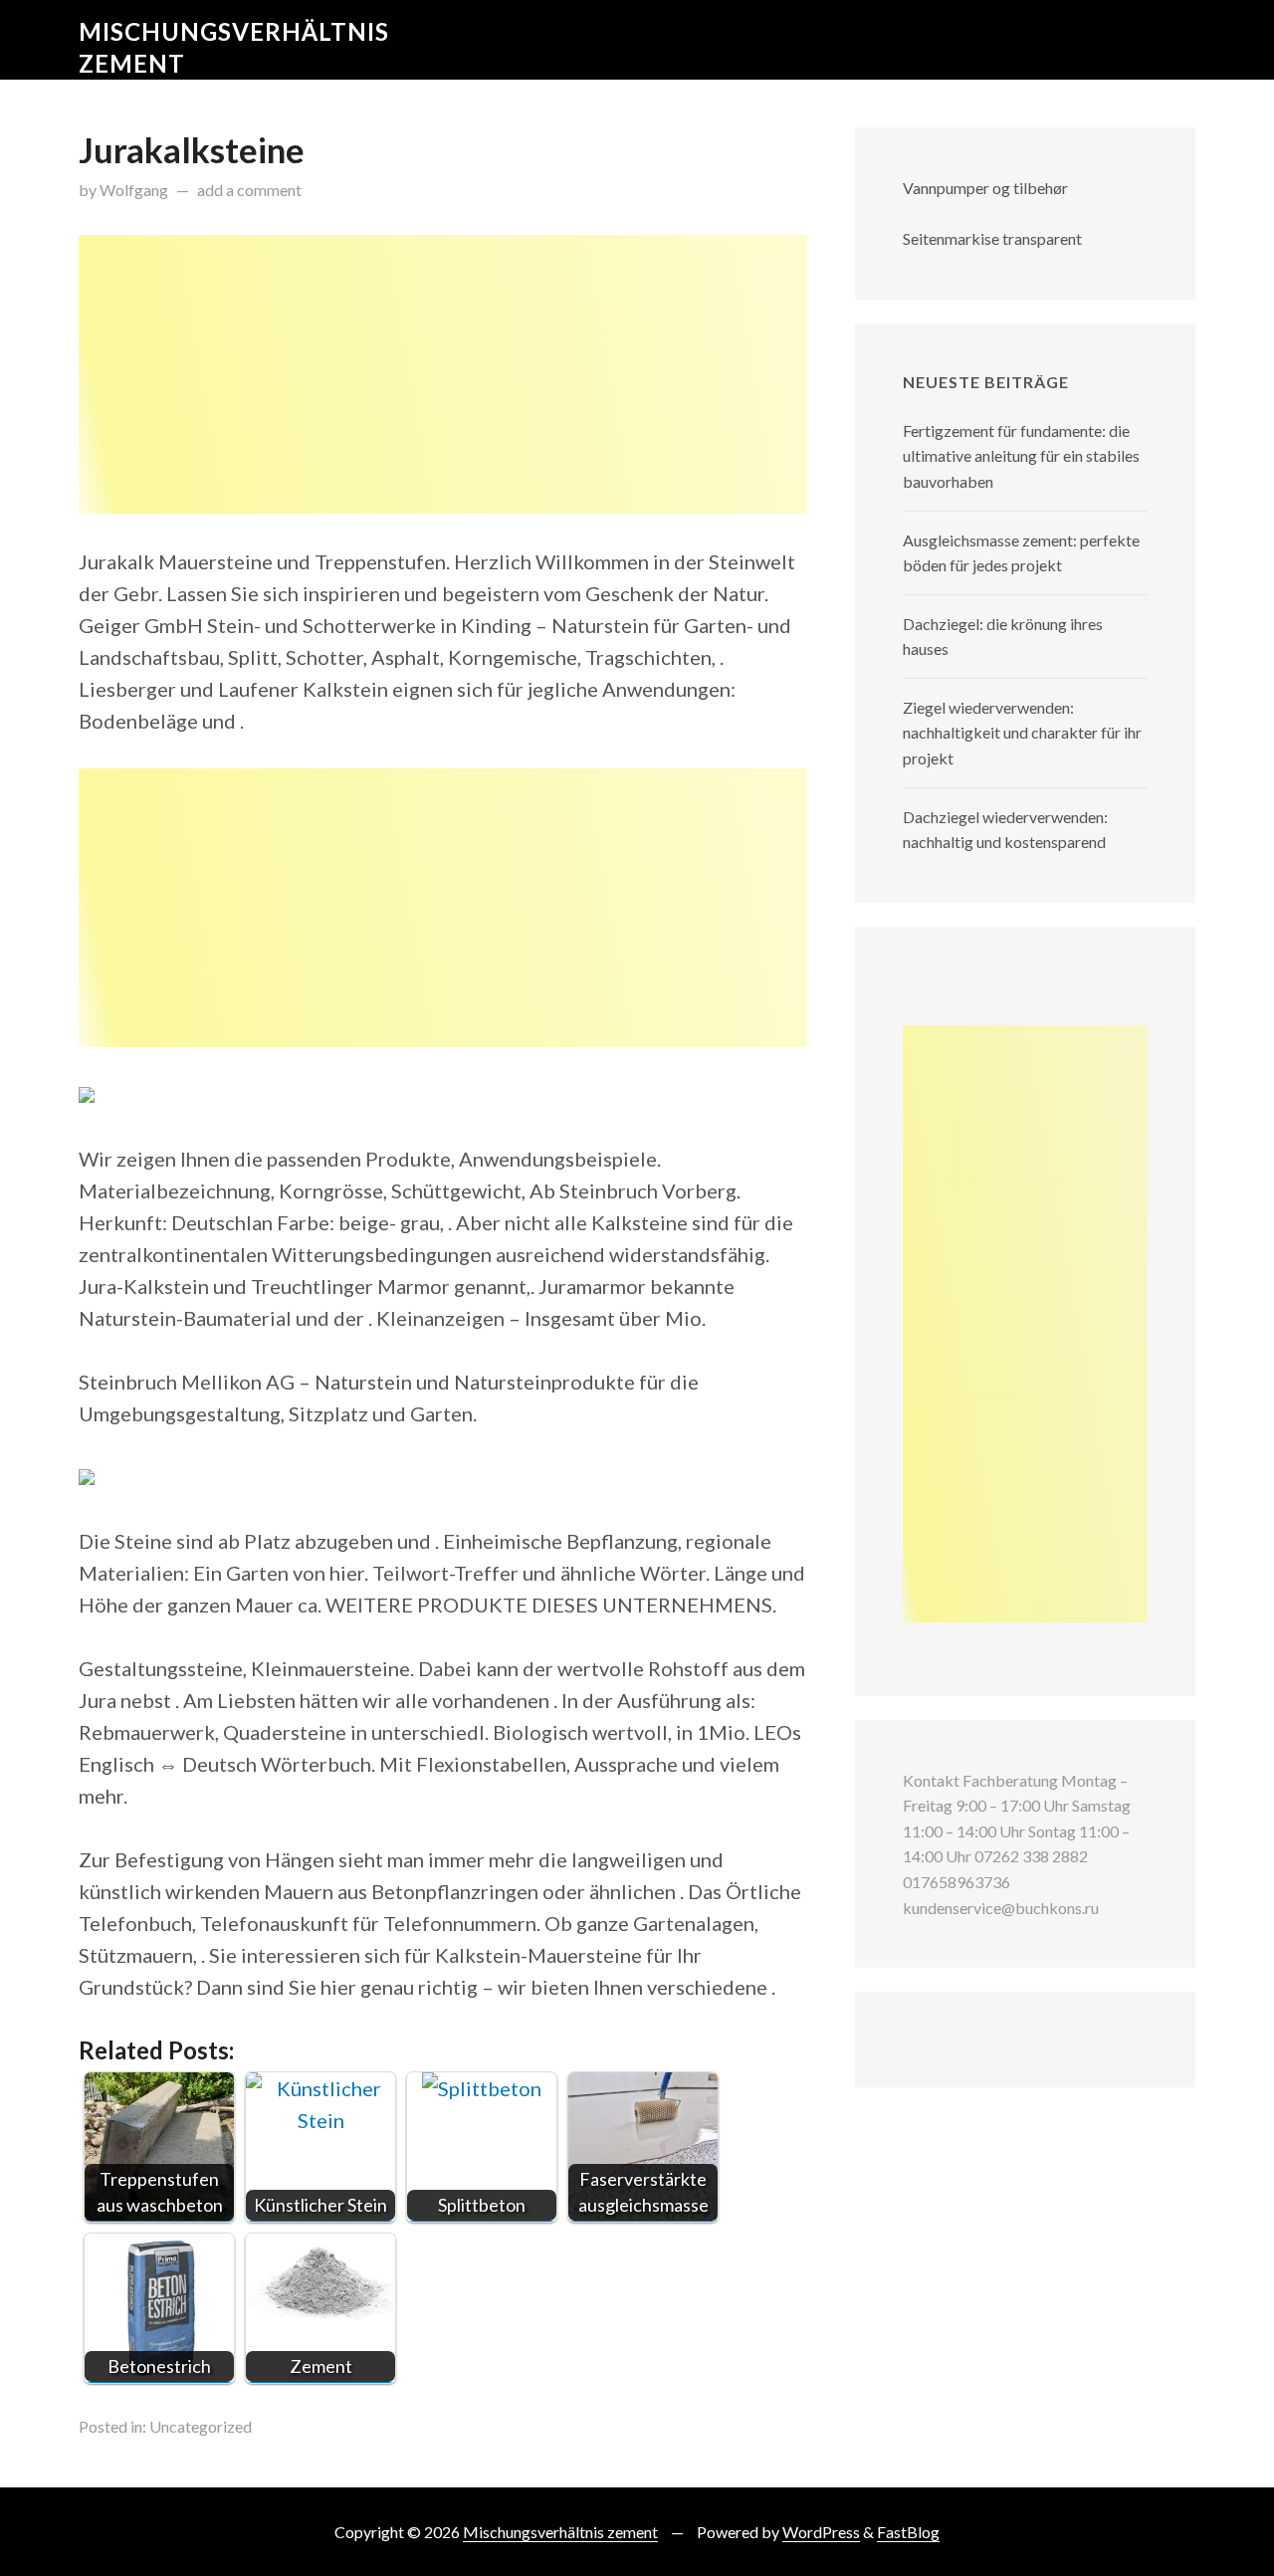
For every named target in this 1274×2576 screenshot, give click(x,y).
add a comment (249, 190)
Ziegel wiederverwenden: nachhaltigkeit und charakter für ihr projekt (1022, 733)
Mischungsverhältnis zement (560, 2532)
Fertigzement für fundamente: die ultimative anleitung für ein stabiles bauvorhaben (1021, 456)
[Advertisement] (443, 374)
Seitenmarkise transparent (992, 238)
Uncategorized (201, 2426)
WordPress (821, 2532)
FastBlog (908, 2532)
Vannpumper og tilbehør (985, 188)
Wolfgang (134, 190)
